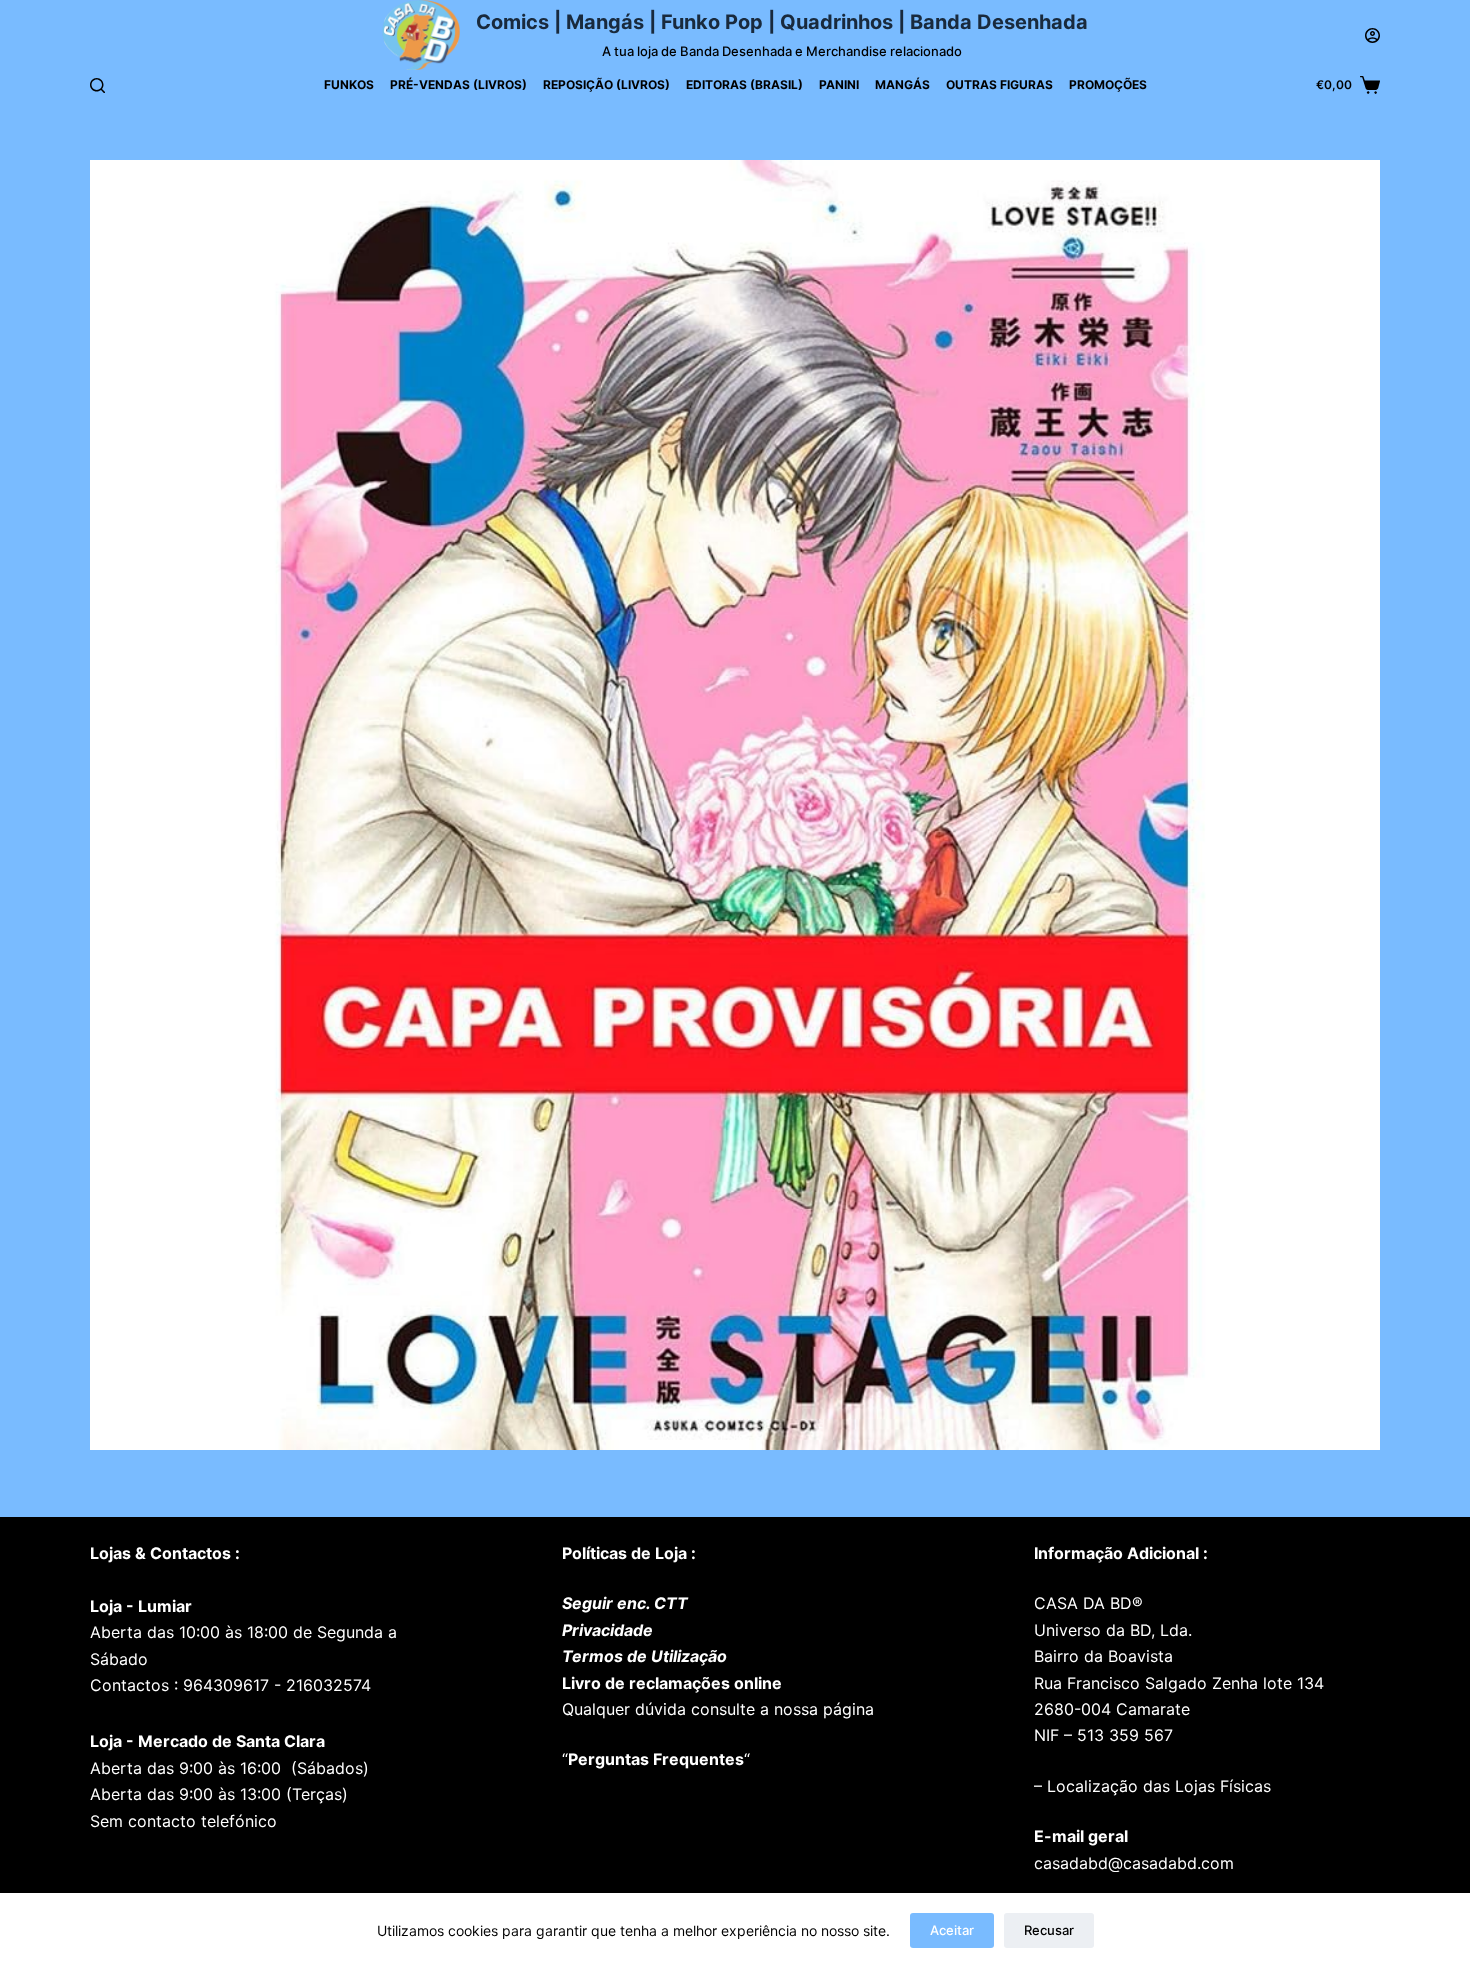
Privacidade (607, 1630)
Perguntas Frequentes (656, 1759)
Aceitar (952, 1930)
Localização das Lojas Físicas (1156, 1786)
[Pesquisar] (97, 85)
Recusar (1049, 1930)
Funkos (349, 84)
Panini (839, 84)
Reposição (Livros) (606, 84)
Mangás (902, 84)
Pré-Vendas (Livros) (458, 84)
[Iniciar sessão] (1372, 35)
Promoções (1108, 84)
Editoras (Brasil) (744, 84)
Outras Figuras (999, 84)
